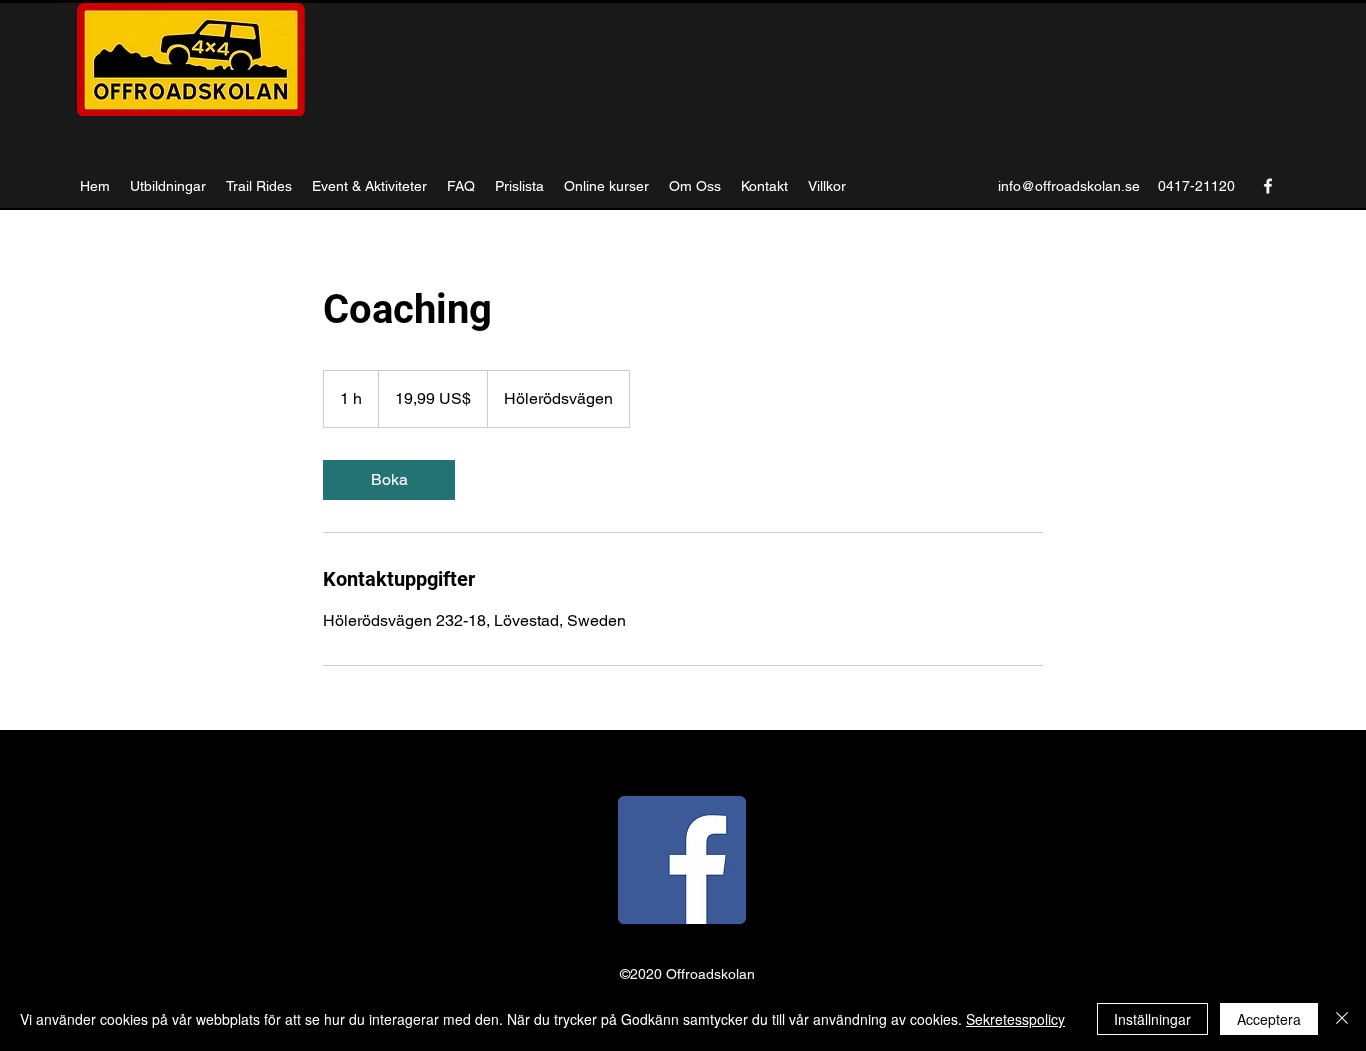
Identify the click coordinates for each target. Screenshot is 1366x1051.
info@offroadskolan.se (1069, 186)
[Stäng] (1342, 1019)
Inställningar (1152, 1019)
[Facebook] (1268, 186)
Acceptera (1269, 1019)
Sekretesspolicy (1015, 1019)
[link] (389, 480)
